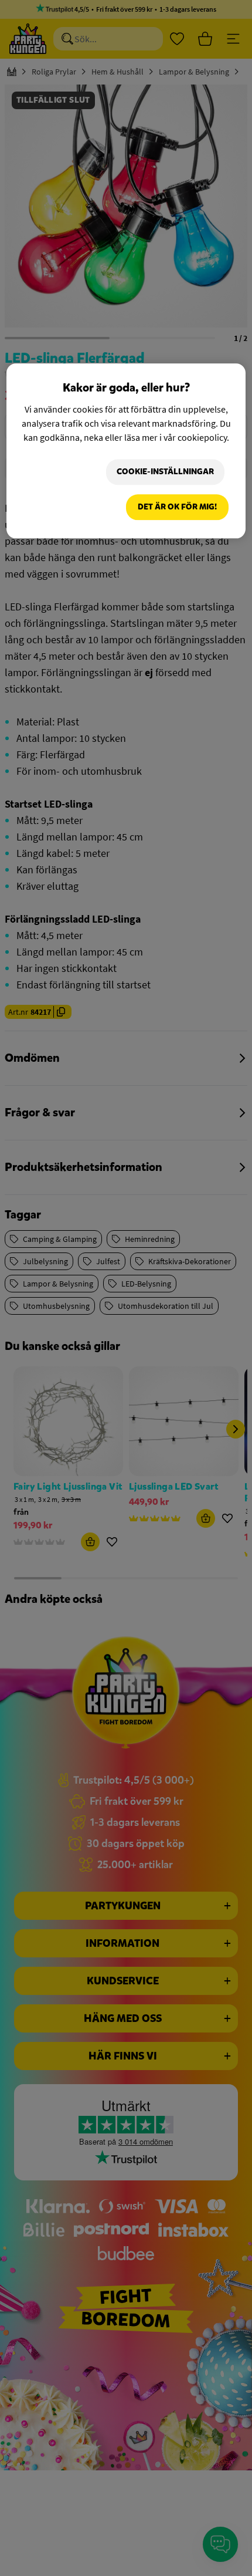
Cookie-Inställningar (165, 472)
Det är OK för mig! (177, 507)
